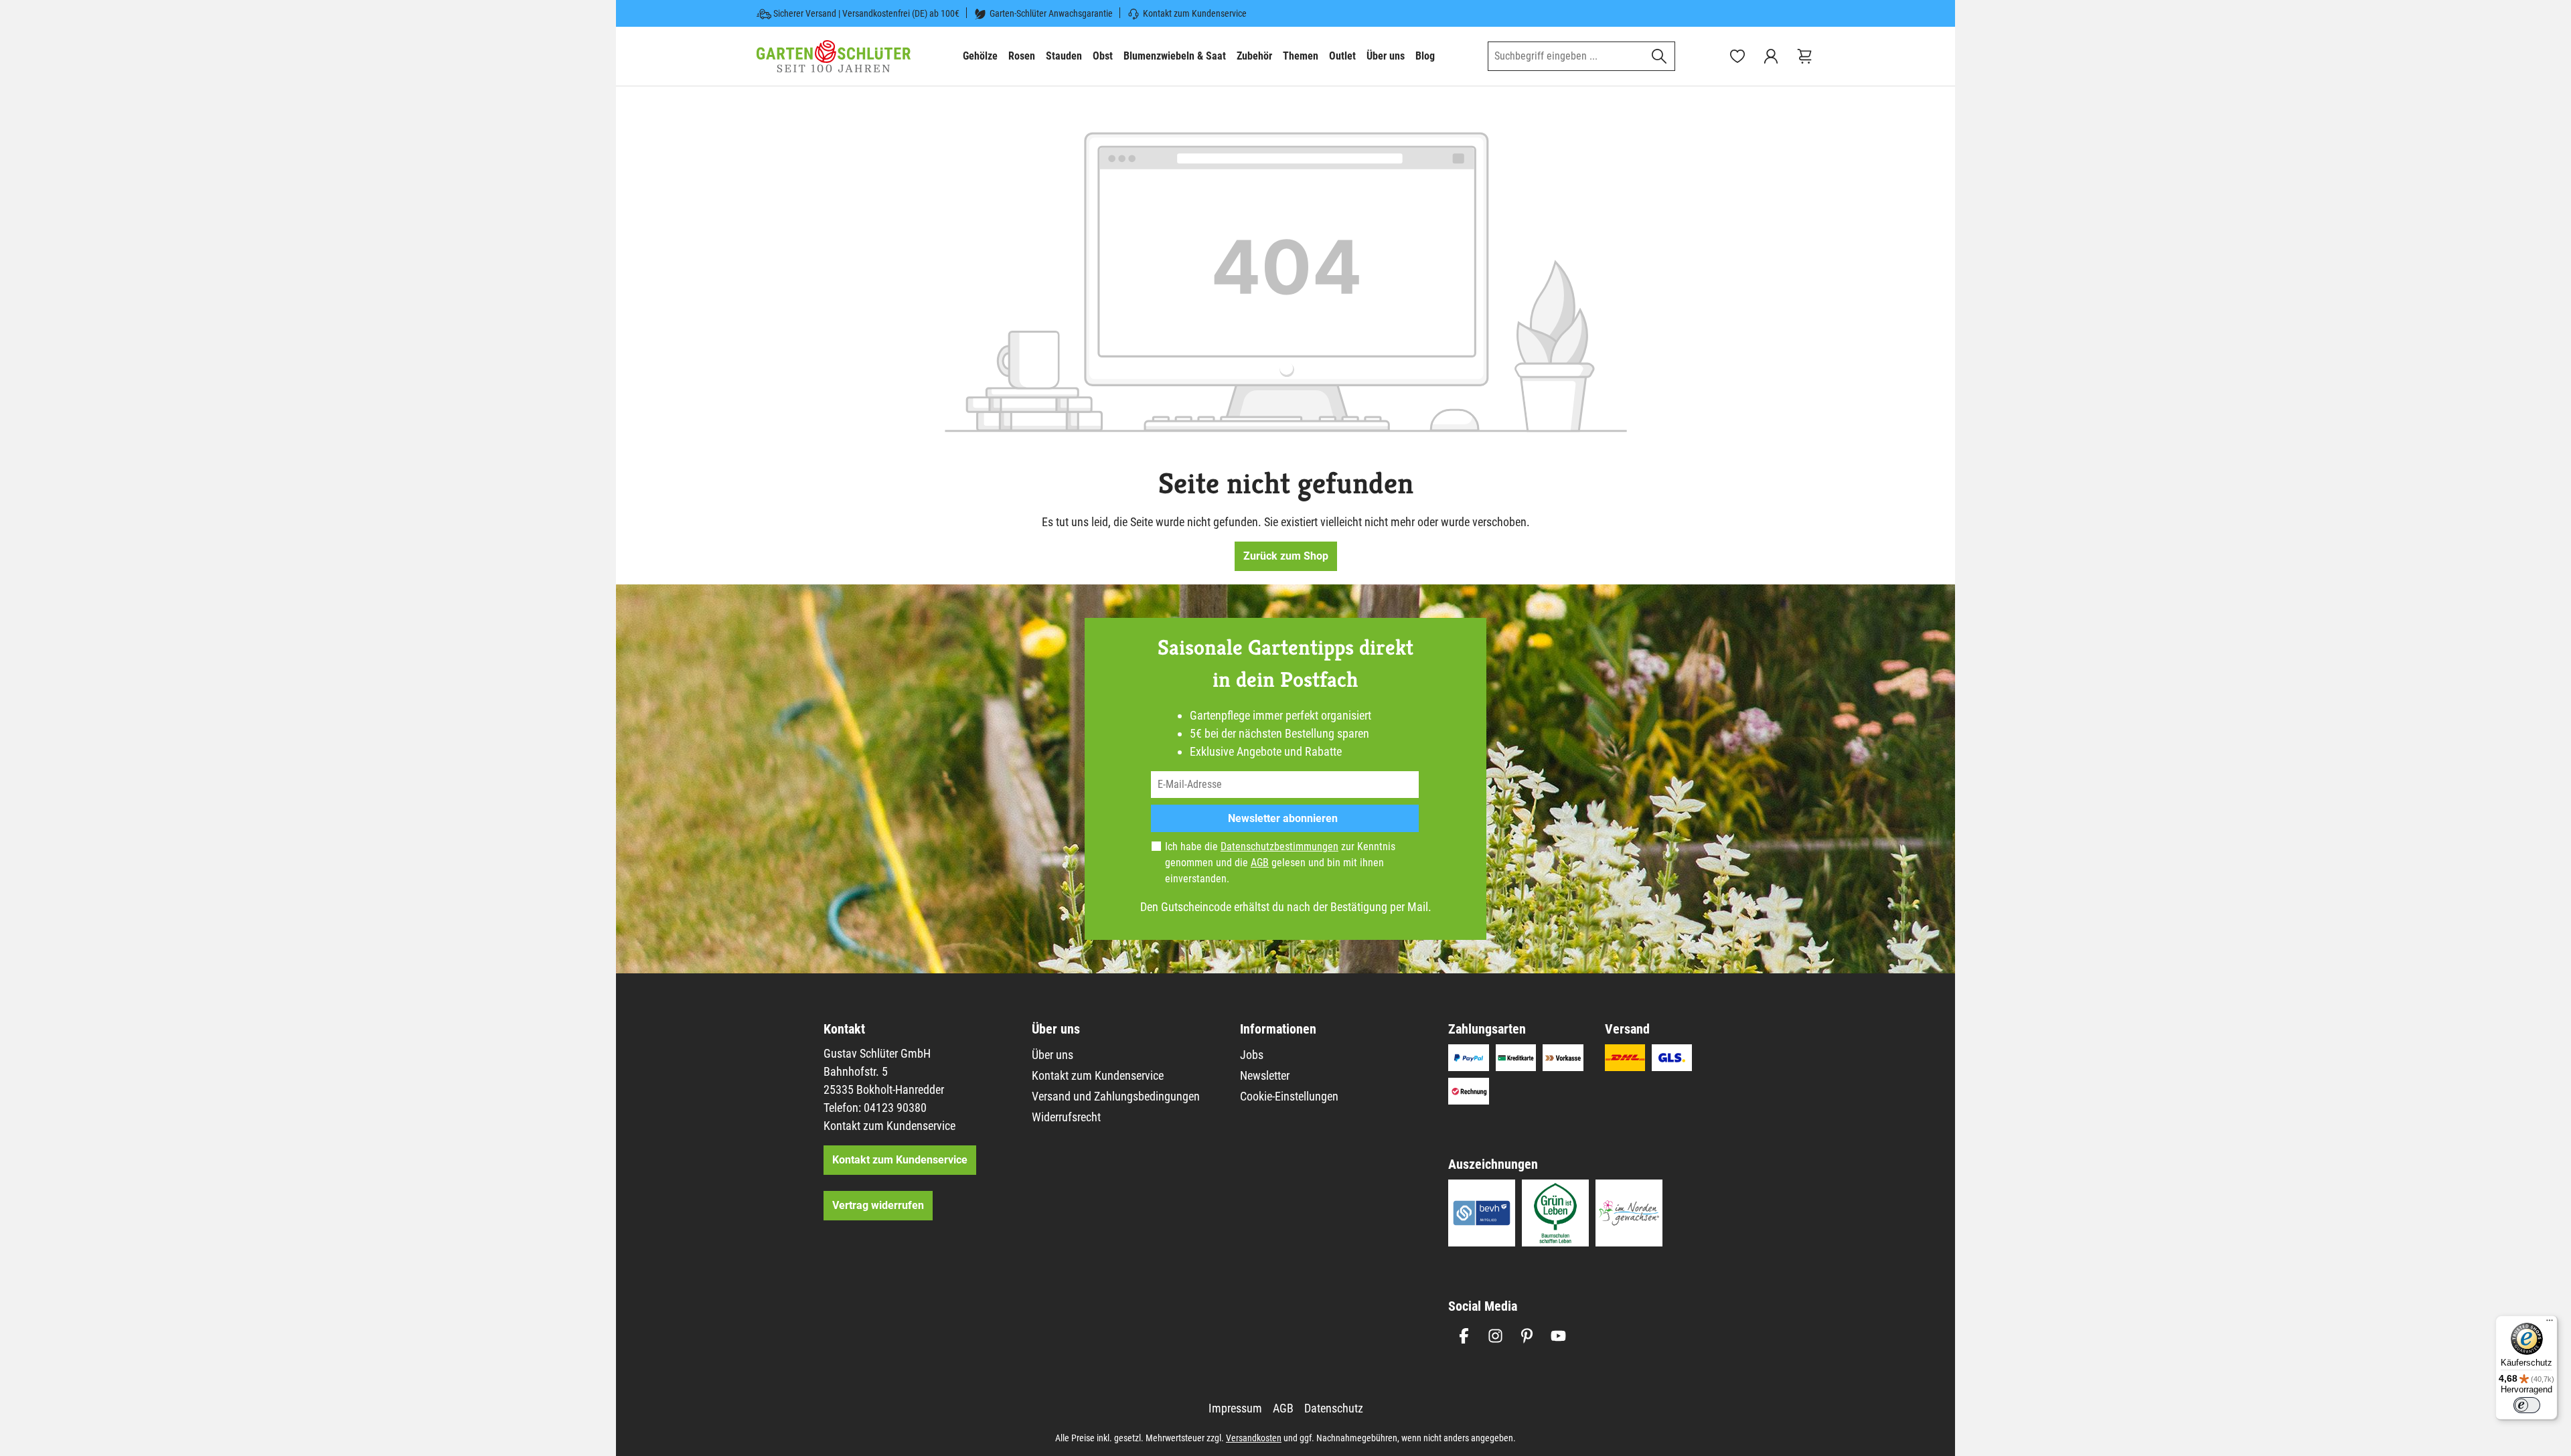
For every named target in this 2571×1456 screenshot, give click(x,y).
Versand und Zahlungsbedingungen (1116, 1096)
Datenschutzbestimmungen (1279, 846)
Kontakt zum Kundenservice (1195, 13)
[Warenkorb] (1804, 56)
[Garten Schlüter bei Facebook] (1464, 1336)
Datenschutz (1334, 1408)
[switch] (2527, 1405)
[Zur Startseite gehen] (834, 56)
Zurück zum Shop (1286, 556)
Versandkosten (1254, 1438)
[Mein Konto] (1771, 56)
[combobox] (1566, 56)
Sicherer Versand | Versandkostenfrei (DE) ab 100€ (866, 13)
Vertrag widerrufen (878, 1205)
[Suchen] (1659, 56)
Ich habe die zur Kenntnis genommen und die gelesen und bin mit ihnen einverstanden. (1280, 863)
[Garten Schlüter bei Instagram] (1495, 1336)
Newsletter (1265, 1075)
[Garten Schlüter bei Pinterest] (1527, 1336)
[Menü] (2550, 1323)
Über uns (1053, 1055)
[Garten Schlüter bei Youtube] (1558, 1336)
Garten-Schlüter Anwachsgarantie (1051, 13)
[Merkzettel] (1737, 56)
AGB (1260, 863)
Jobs (1252, 1055)
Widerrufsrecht (1066, 1117)
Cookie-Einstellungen (1289, 1096)
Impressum (1235, 1408)
